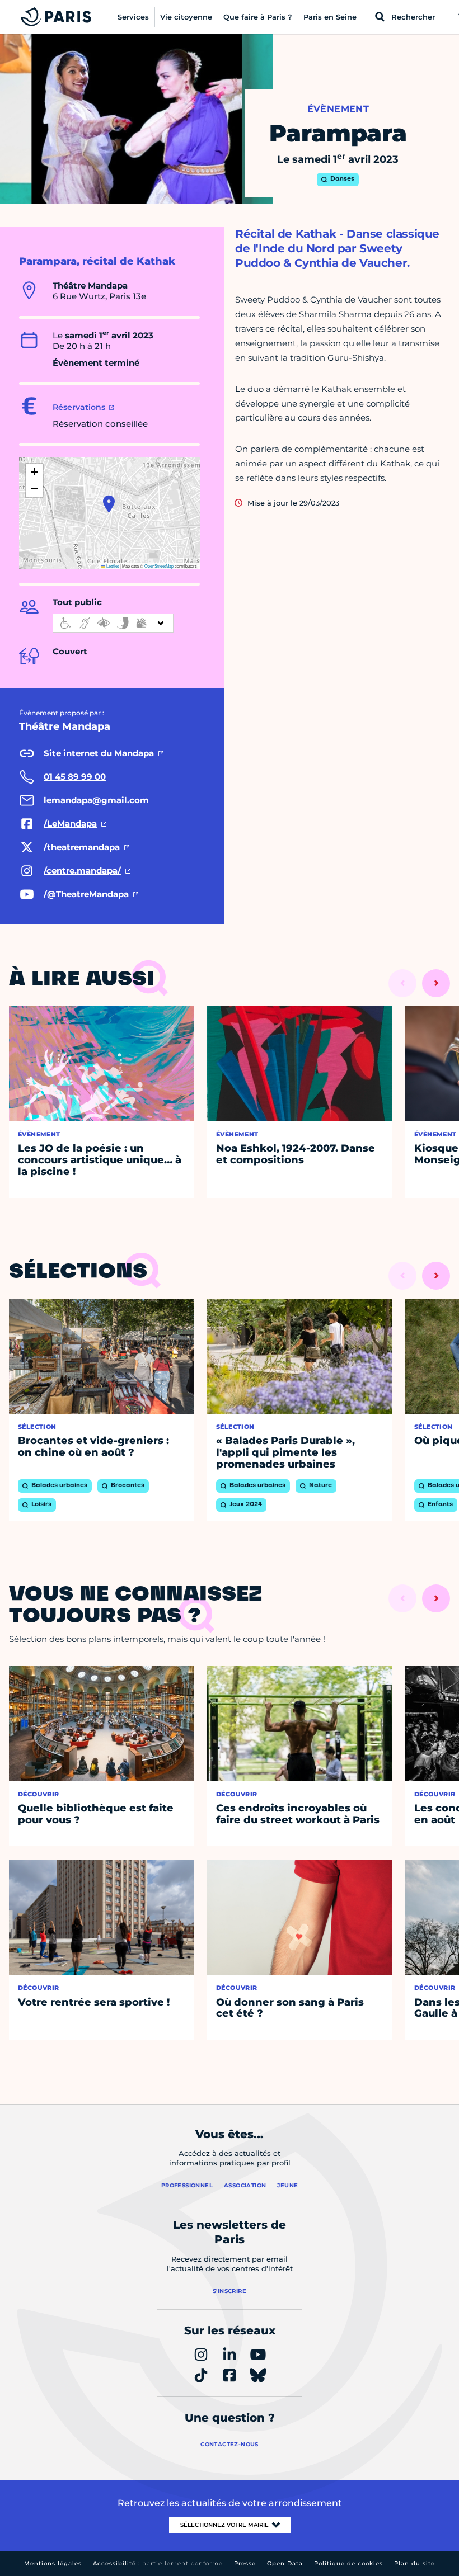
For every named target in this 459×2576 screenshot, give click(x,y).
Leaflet (112, 566)
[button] (109, 504)
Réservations (79, 407)
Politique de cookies (348, 2563)
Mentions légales (53, 2563)
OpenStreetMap (159, 566)
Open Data (285, 2563)
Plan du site (414, 2563)
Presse (245, 2563)
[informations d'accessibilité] (113, 623)
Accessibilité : (158, 2563)
